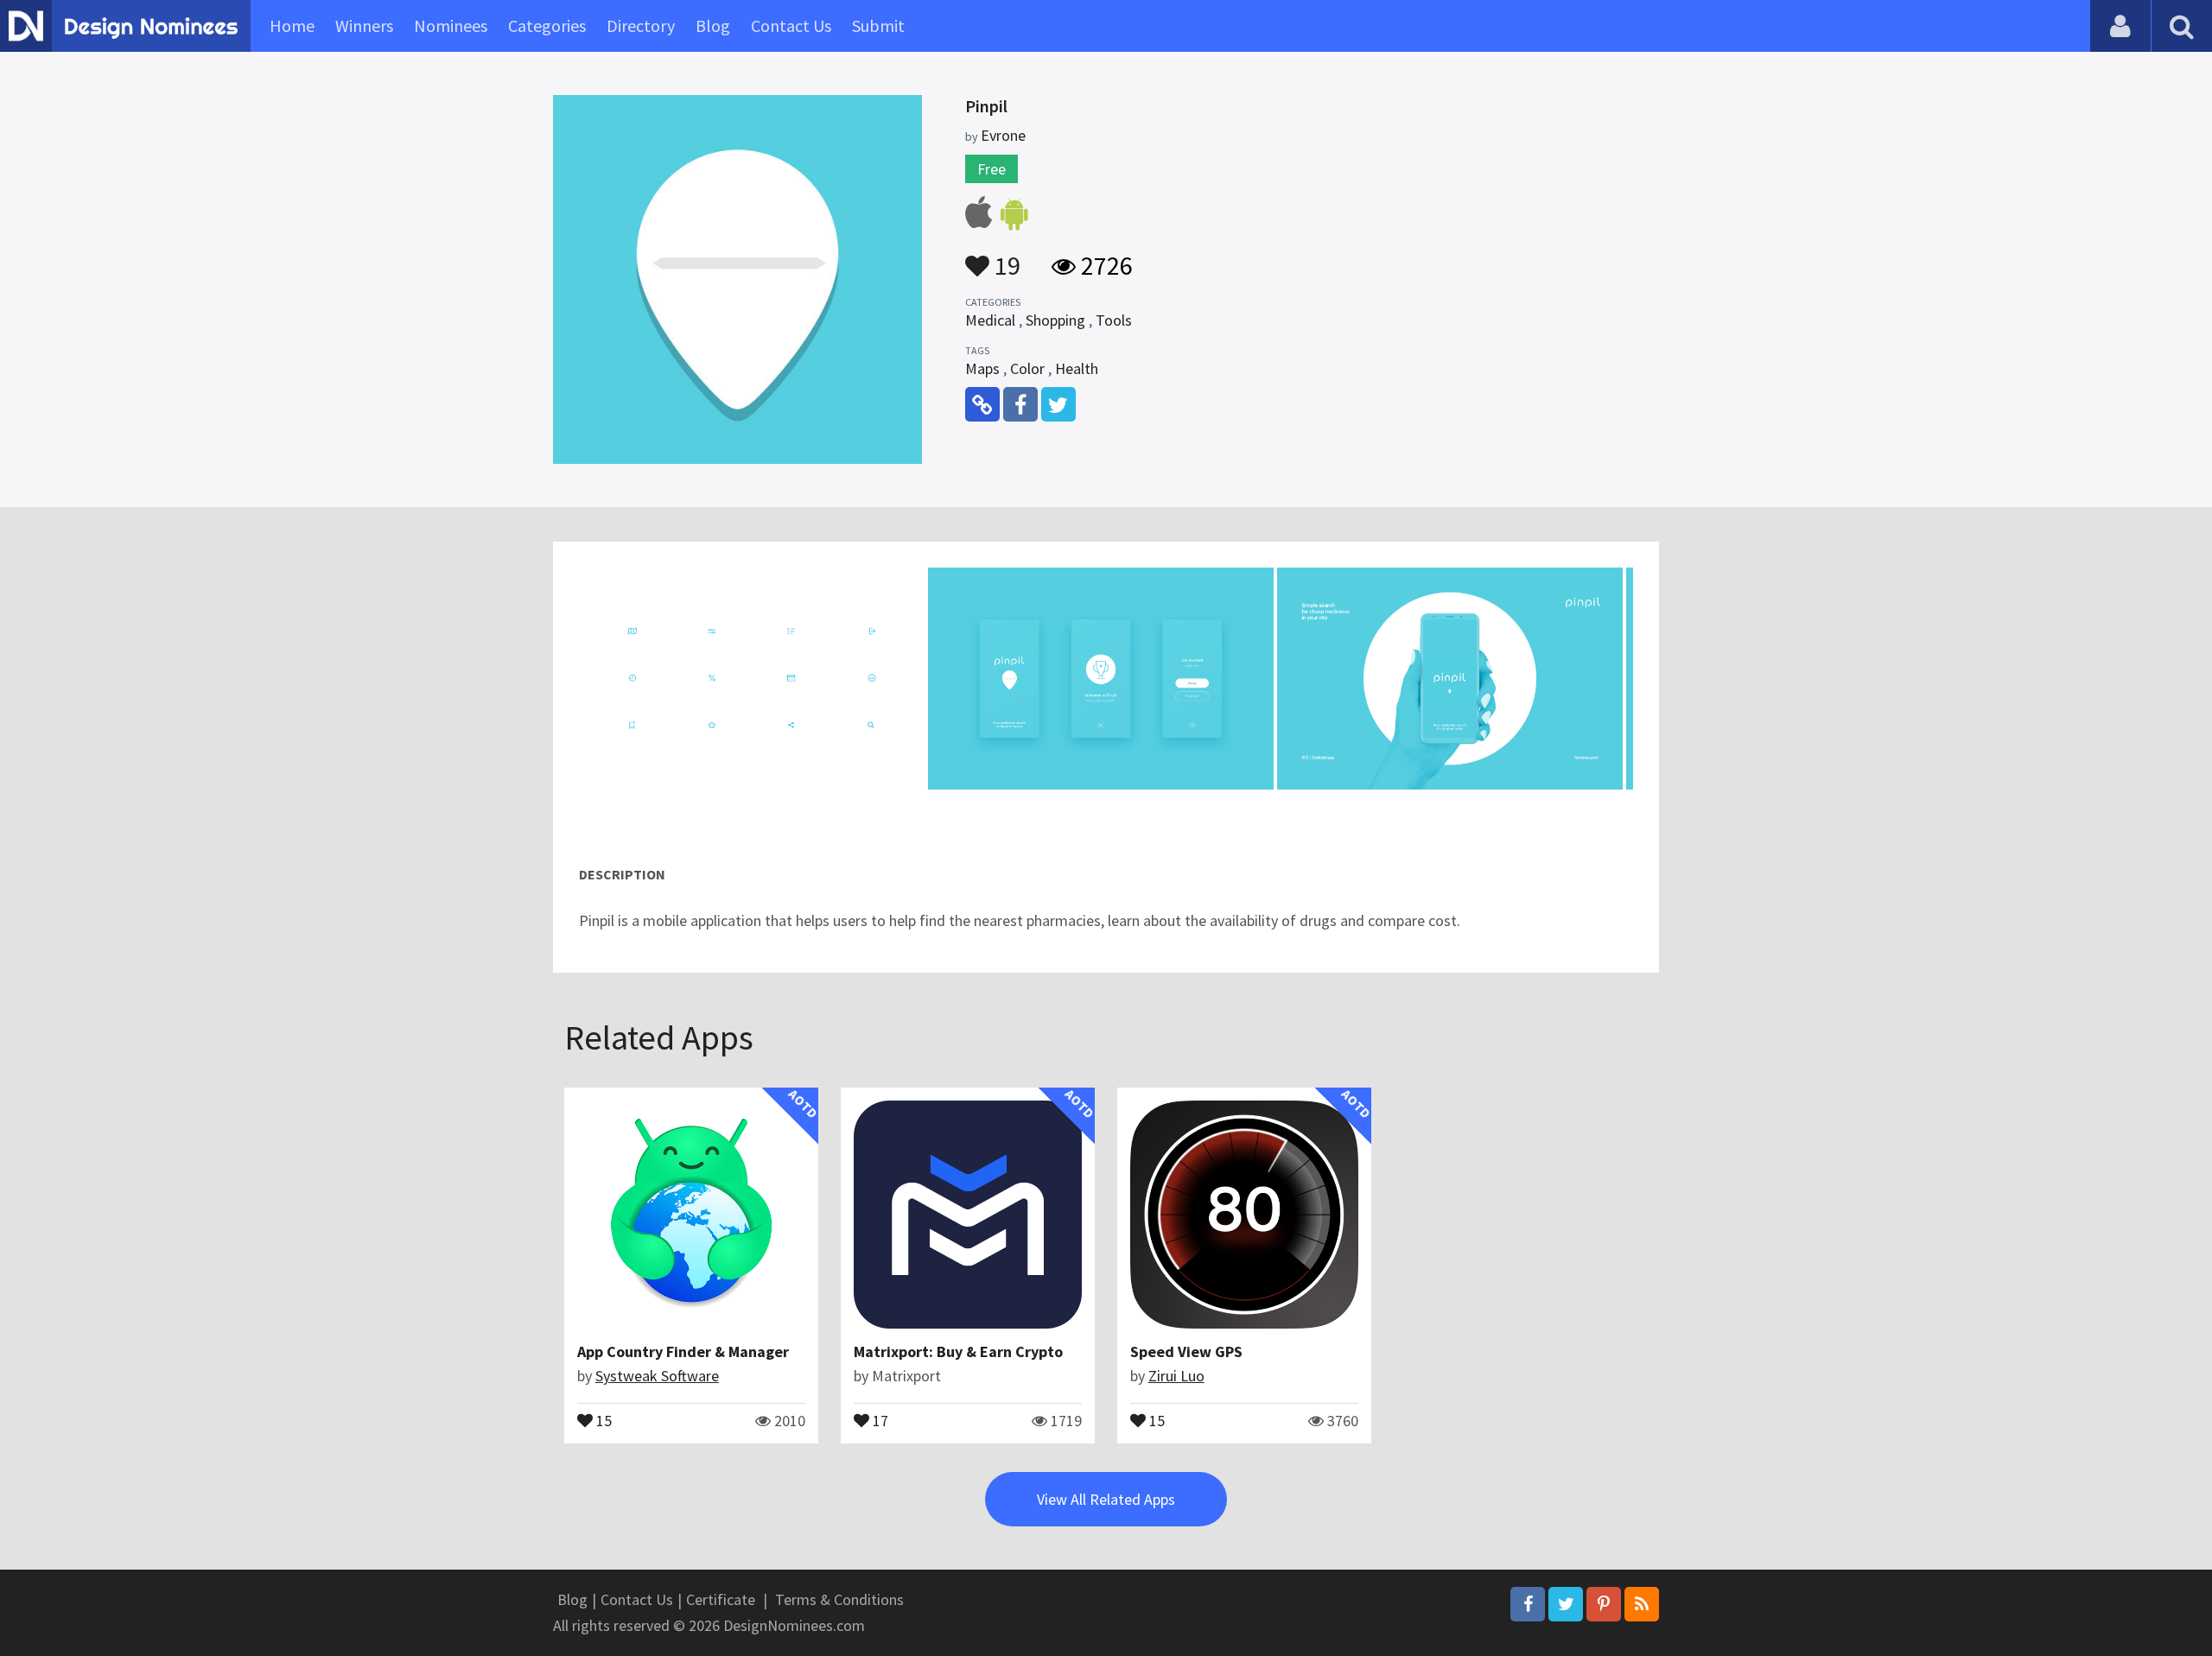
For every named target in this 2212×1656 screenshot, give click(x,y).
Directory (641, 25)
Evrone (1003, 135)
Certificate (721, 1599)
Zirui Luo (1176, 1376)
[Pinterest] (1604, 1604)
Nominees (451, 25)
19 (1005, 257)
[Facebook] (1528, 1604)
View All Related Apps (1106, 1499)
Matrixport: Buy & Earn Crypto (958, 1351)
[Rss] (1642, 1604)
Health (1077, 368)
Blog (713, 25)
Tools (1114, 320)
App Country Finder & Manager (683, 1351)
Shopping (1055, 320)
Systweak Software (657, 1376)
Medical (990, 320)
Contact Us (791, 25)
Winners (364, 25)
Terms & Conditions (839, 1599)
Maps (982, 368)
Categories (547, 25)
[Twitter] (1566, 1604)
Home (292, 25)
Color (1027, 368)
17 (879, 1419)
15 (602, 1419)
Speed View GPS (1186, 1351)
